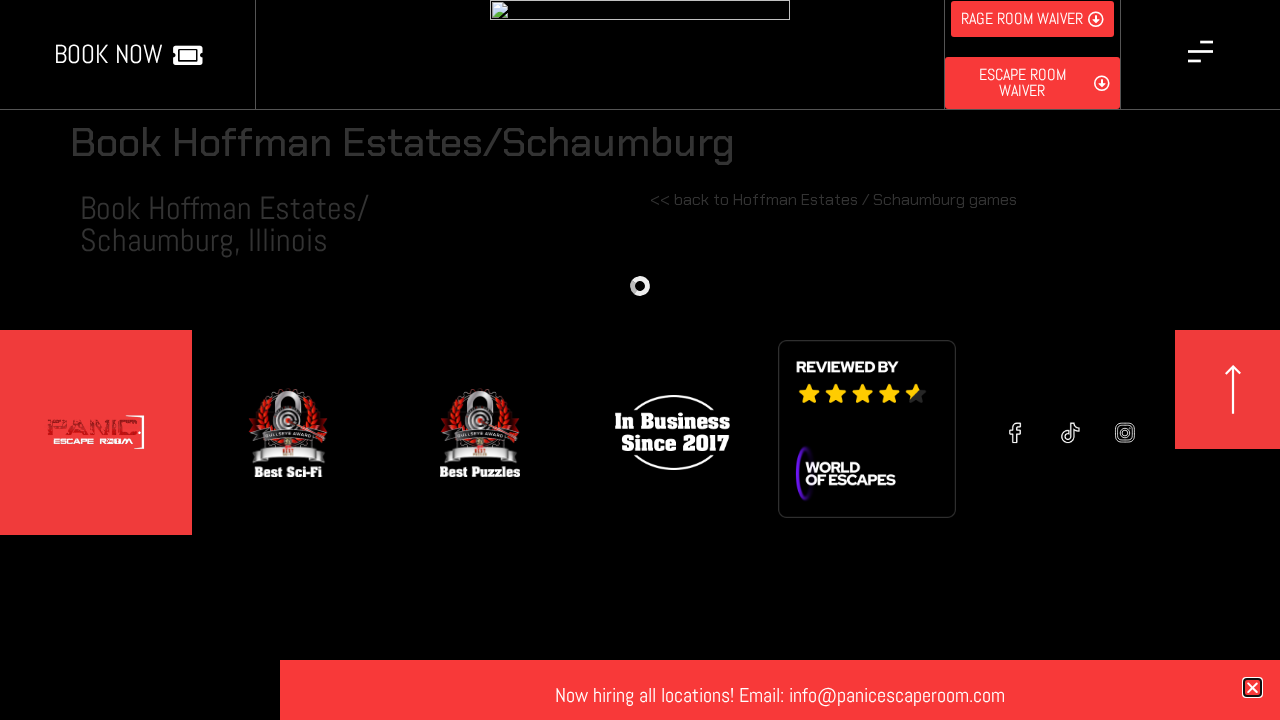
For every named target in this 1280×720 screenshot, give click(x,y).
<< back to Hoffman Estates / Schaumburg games (833, 199)
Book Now (108, 54)
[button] (1252, 687)
